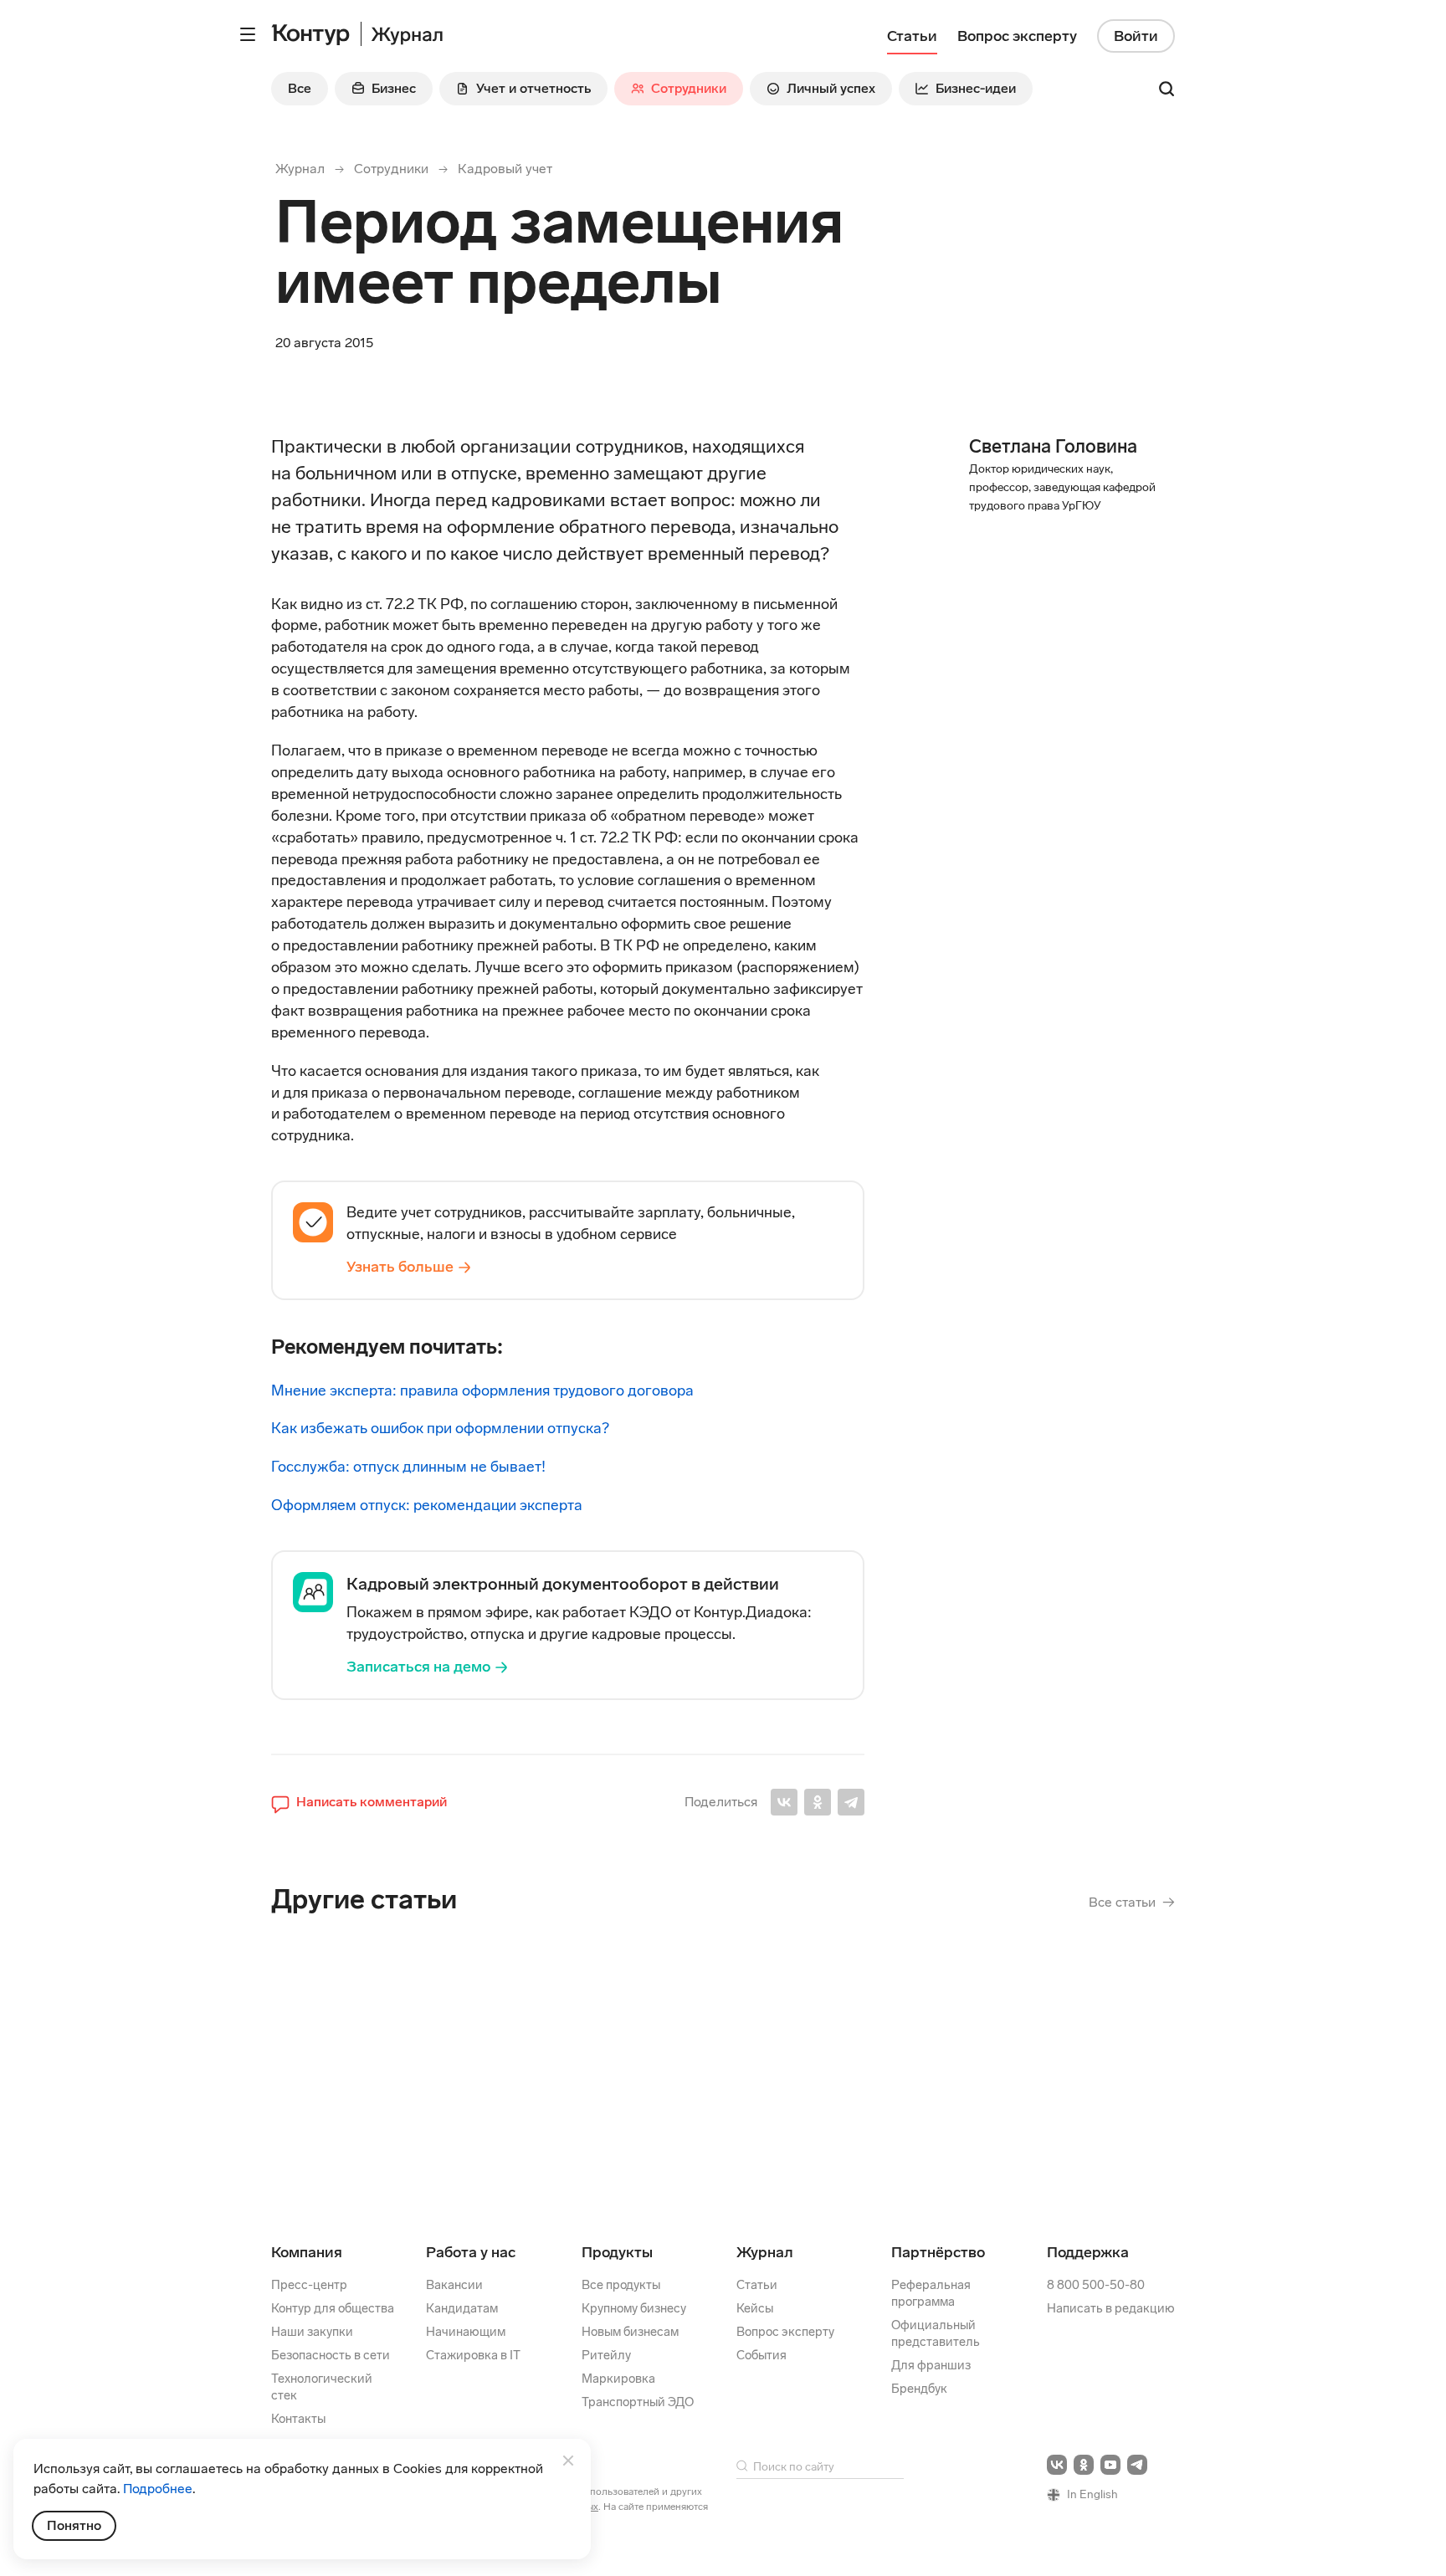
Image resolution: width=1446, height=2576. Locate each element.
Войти (1136, 36)
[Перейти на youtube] (1110, 2465)
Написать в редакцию (1111, 2308)
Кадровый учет (505, 169)
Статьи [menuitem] (912, 36)
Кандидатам (462, 2308)
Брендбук (919, 2389)
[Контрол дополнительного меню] (248, 34)
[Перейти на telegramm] (1137, 2465)
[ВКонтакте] (784, 1802)
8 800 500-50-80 (1096, 2285)
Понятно (74, 2525)
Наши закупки (312, 2332)
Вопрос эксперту (785, 2332)
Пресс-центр (309, 2285)
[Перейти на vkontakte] (1057, 2465)
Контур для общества (333, 2308)
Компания (307, 2252)
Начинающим (466, 2332)
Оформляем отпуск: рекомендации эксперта (427, 1505)
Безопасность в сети (331, 2355)
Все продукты (621, 2285)
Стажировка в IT (473, 2355)
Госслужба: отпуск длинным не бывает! (408, 1467)
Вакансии (454, 2285)
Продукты (617, 2252)
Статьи (757, 2285)
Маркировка (618, 2379)
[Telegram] (851, 1802)
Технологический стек (322, 2387)
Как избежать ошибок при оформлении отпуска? (440, 1428)
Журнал (300, 169)
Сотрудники (391, 169)
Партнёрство (938, 2252)
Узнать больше (400, 1267)
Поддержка (1088, 2252)
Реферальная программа (931, 2293)
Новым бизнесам (630, 2332)
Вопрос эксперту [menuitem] (1017, 36)
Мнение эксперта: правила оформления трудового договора (482, 1390)
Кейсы (755, 2308)
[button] (359, 1802)
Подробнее (158, 2489)
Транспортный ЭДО (638, 2402)
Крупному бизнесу (634, 2308)
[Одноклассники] (818, 1802)
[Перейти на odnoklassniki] (1084, 2465)
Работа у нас (471, 2252)
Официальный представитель (936, 2333)
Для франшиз (931, 2365)
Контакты (298, 2419)
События (761, 2355)
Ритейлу (606, 2355)
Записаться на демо (418, 1667)
